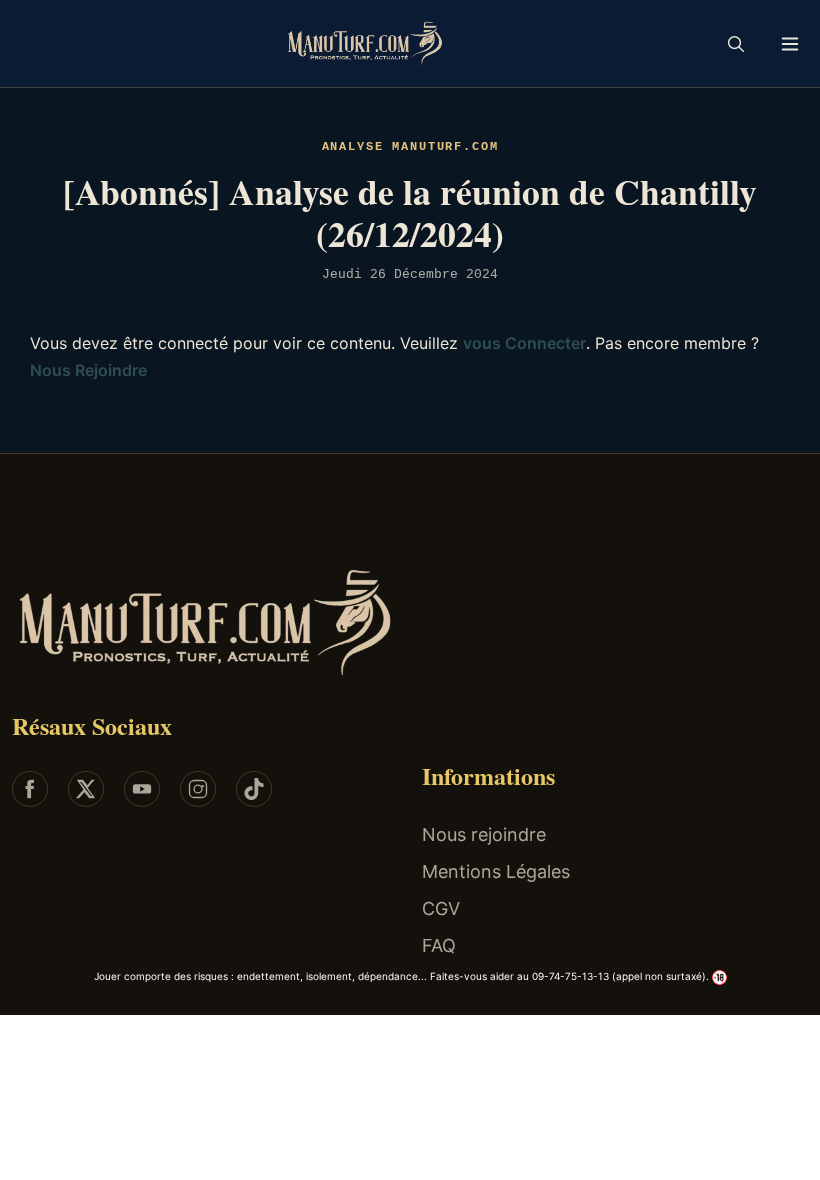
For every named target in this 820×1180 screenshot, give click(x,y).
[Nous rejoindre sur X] (86, 789)
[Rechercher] (736, 44)
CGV (441, 908)
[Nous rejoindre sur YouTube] (142, 789)
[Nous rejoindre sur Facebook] (30, 789)
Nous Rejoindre (88, 370)
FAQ (439, 945)
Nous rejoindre (484, 834)
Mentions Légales (496, 871)
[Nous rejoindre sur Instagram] (198, 789)
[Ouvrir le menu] (790, 43)
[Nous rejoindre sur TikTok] (254, 789)
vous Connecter (524, 343)
